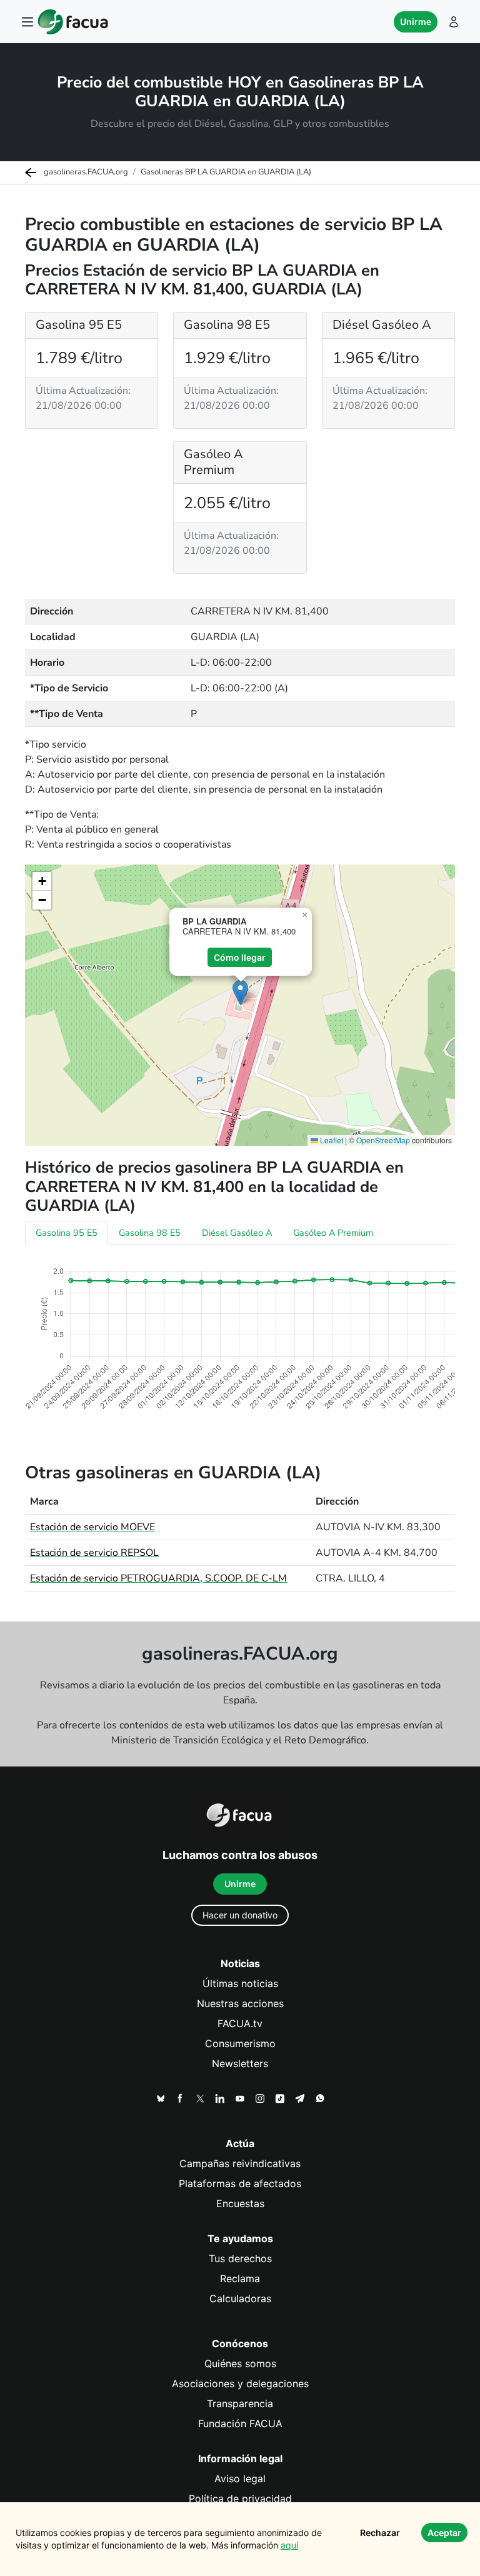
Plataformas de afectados (240, 2183)
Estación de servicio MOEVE (92, 1527)
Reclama (240, 2278)
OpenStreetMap (383, 1140)
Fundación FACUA (240, 2423)
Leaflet (331, 1140)
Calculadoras (240, 2298)
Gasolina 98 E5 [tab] (150, 1233)
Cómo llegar (240, 957)
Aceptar (444, 2533)
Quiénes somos (240, 2363)
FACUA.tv (240, 2023)
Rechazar (380, 2533)
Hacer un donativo (240, 1915)
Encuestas (240, 2203)
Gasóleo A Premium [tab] (333, 1233)
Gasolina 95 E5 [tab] (67, 1233)
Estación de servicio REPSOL (94, 1553)
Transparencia (240, 2403)
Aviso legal (240, 2478)
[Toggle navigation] (27, 22)
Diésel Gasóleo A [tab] (237, 1233)
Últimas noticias (240, 1983)
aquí (289, 2545)
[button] (240, 992)
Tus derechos (240, 2258)
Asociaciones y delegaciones (240, 2383)
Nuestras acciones (240, 2003)
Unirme (416, 22)
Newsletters (240, 2063)
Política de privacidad (240, 2498)
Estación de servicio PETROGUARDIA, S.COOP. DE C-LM (158, 1578)
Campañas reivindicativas (240, 2163)
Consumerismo (240, 2043)
